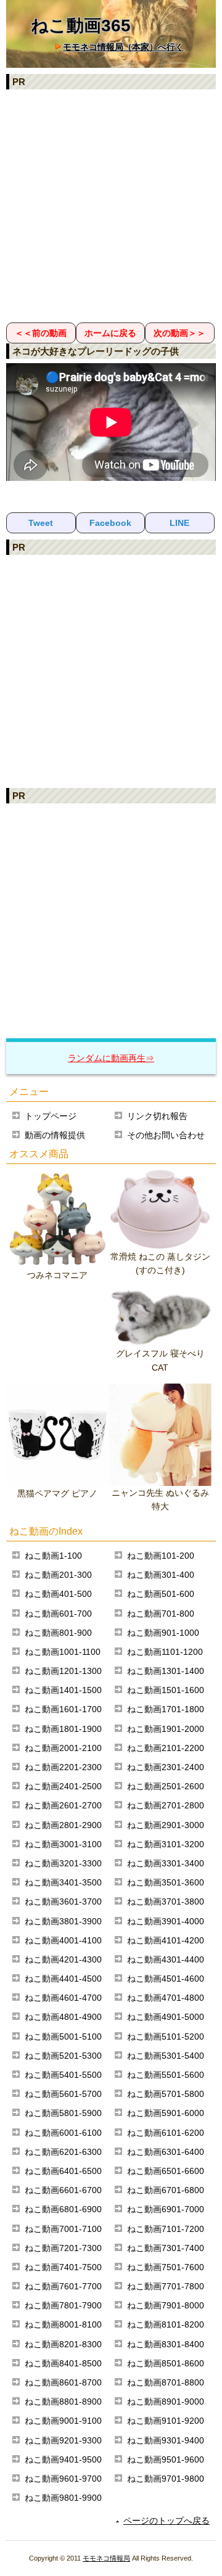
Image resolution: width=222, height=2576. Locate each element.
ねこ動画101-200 (161, 1556)
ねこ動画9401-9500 (63, 2459)
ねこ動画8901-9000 (166, 2402)
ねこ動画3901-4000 (166, 1921)
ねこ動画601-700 (58, 1614)
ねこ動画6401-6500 (63, 2171)
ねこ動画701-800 (161, 1614)
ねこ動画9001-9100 (63, 2421)
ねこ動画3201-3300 (63, 1863)
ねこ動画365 (81, 26)
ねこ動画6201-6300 (63, 2152)
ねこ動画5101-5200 (166, 2037)
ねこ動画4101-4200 (166, 1940)
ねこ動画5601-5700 (63, 2094)
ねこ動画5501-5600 (166, 2075)
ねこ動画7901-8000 (166, 2305)
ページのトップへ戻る (166, 2521)
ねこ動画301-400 (161, 1575)
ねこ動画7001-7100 (63, 2229)
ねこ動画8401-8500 (63, 2363)
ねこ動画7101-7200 (166, 2229)
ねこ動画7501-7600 (166, 2267)
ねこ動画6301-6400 (166, 2152)
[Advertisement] (111, 205)
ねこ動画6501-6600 (166, 2171)
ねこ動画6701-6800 (166, 2190)
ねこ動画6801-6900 (63, 2209)
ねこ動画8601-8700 (63, 2382)
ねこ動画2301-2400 (166, 1767)
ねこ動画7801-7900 (63, 2305)
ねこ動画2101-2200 (166, 1748)
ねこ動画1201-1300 (63, 1671)
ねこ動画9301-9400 (166, 2440)
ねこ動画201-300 (58, 1575)
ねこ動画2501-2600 (166, 1786)
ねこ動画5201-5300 (63, 2056)
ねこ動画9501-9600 (166, 2459)
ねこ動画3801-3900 (63, 1921)
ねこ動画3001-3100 (63, 1844)
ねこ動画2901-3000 (166, 1825)
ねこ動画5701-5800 (166, 2094)
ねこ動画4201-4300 (63, 1959)
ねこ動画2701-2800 (166, 1805)
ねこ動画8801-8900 (63, 2402)
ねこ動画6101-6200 (166, 2133)
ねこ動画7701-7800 (166, 2286)
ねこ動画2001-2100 (63, 1748)
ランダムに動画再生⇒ (111, 1058)
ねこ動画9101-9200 (166, 2421)
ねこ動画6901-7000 (166, 2209)
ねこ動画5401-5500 (63, 2075)
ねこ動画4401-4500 (63, 1979)
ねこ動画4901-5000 (166, 2017)
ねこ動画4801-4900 (63, 2017)
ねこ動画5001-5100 (63, 2037)
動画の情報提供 (55, 1135)
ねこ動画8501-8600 (166, 2363)
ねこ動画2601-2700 (63, 1805)
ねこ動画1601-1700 (63, 1709)
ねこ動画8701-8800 (166, 2382)
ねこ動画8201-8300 (63, 2344)
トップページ (51, 1116)
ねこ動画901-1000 (163, 1633)
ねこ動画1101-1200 (165, 1652)
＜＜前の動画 (41, 333)
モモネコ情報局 (106, 2558)
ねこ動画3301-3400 (166, 1863)
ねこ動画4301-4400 (166, 1959)
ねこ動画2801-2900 (63, 1825)
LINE (179, 523)
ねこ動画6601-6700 (63, 2190)
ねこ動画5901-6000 (166, 2113)
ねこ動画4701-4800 (166, 1998)
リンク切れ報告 (157, 1116)
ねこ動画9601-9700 (63, 2479)
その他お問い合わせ (166, 1135)
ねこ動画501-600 (161, 1594)
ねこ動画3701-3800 (166, 1901)
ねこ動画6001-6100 (63, 2133)
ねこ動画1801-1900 (63, 1729)
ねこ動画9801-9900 (63, 2498)
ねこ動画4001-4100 (63, 1940)
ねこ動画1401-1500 (63, 1690)
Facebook (110, 523)
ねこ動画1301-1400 (166, 1671)
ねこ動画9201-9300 (63, 2440)
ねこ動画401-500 (58, 1594)
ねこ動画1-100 (53, 1556)
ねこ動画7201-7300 (63, 2248)
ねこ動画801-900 (58, 1633)
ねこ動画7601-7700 (63, 2286)
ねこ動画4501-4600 (166, 1979)
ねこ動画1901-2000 (166, 1729)
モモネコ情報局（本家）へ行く (123, 47)
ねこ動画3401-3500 (63, 1882)
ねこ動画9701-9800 (166, 2479)
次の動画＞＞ (179, 333)
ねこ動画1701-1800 (166, 1709)
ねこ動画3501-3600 (166, 1882)
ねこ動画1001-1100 (63, 1652)
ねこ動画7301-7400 (166, 2248)
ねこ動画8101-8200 (166, 2324)
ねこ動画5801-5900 (63, 2113)
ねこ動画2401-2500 (63, 1786)
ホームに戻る (110, 333)
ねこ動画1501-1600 (166, 1690)
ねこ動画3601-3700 (63, 1901)
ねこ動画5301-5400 (166, 2056)
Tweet (41, 523)
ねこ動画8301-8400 (166, 2344)
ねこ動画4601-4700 (63, 1998)
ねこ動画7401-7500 (63, 2267)
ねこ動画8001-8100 (63, 2324)
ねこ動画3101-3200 (166, 1844)
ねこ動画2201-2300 (63, 1767)
